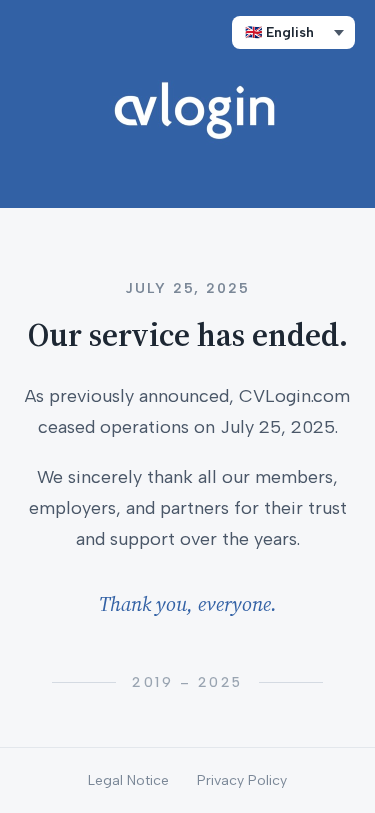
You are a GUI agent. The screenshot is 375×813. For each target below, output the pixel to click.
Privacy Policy (242, 780)
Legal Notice (128, 780)
